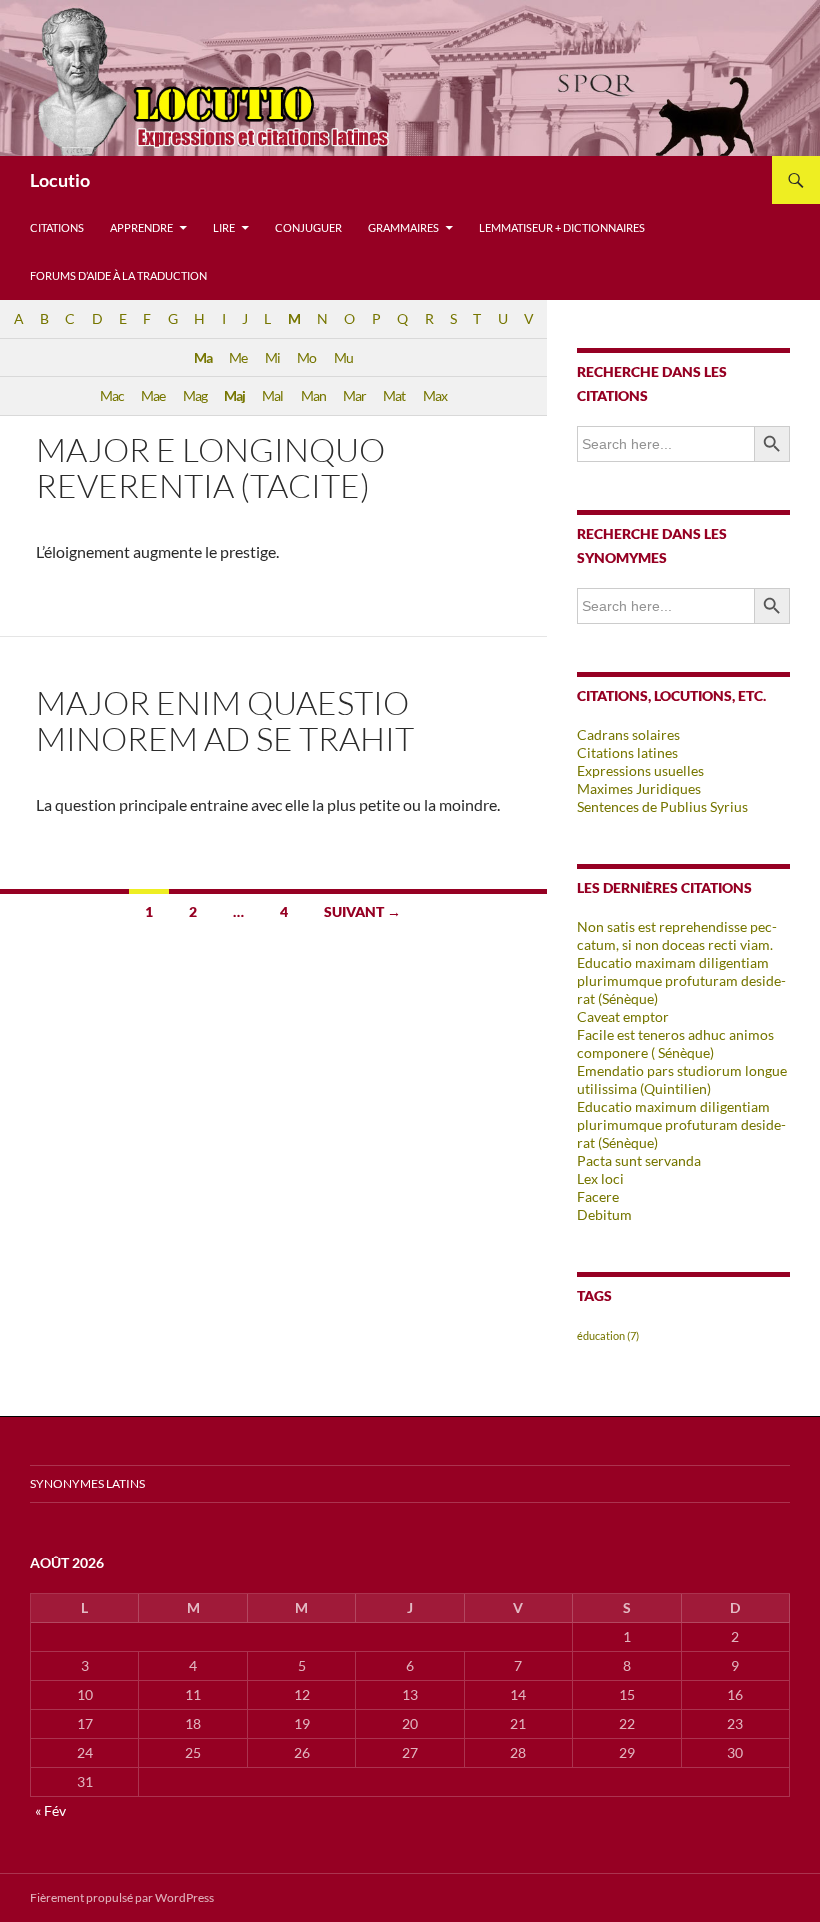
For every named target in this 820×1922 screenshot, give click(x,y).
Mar (354, 395)
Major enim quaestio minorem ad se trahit (225, 720)
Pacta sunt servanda (639, 1160)
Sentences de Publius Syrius (662, 806)
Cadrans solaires (628, 734)
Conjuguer (308, 227)
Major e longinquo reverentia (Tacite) (210, 467)
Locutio (60, 180)
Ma (203, 357)
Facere (598, 1196)
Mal (272, 395)
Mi (272, 357)
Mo (306, 357)
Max (435, 395)
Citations (57, 227)
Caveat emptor (623, 1016)
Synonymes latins (87, 1483)
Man (313, 395)
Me (238, 357)
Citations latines (627, 752)
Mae (153, 395)
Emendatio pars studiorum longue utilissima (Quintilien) (682, 1079)
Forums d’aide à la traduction (118, 275)
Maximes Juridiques (639, 788)
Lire (224, 227)
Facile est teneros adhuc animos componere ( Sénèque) (675, 1043)
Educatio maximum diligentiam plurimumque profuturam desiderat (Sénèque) (681, 1124)
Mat (394, 395)
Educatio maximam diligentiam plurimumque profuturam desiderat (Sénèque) (681, 980)
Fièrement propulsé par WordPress (122, 1897)
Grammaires (403, 227)
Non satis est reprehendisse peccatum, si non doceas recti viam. (677, 935)
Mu (343, 357)
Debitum (604, 1214)
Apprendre (141, 227)
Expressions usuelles (640, 770)
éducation (608, 1335)
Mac (112, 395)
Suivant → (362, 911)
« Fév (50, 1810)
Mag (195, 395)
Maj (234, 395)
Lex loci (600, 1178)
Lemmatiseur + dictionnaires (562, 227)
